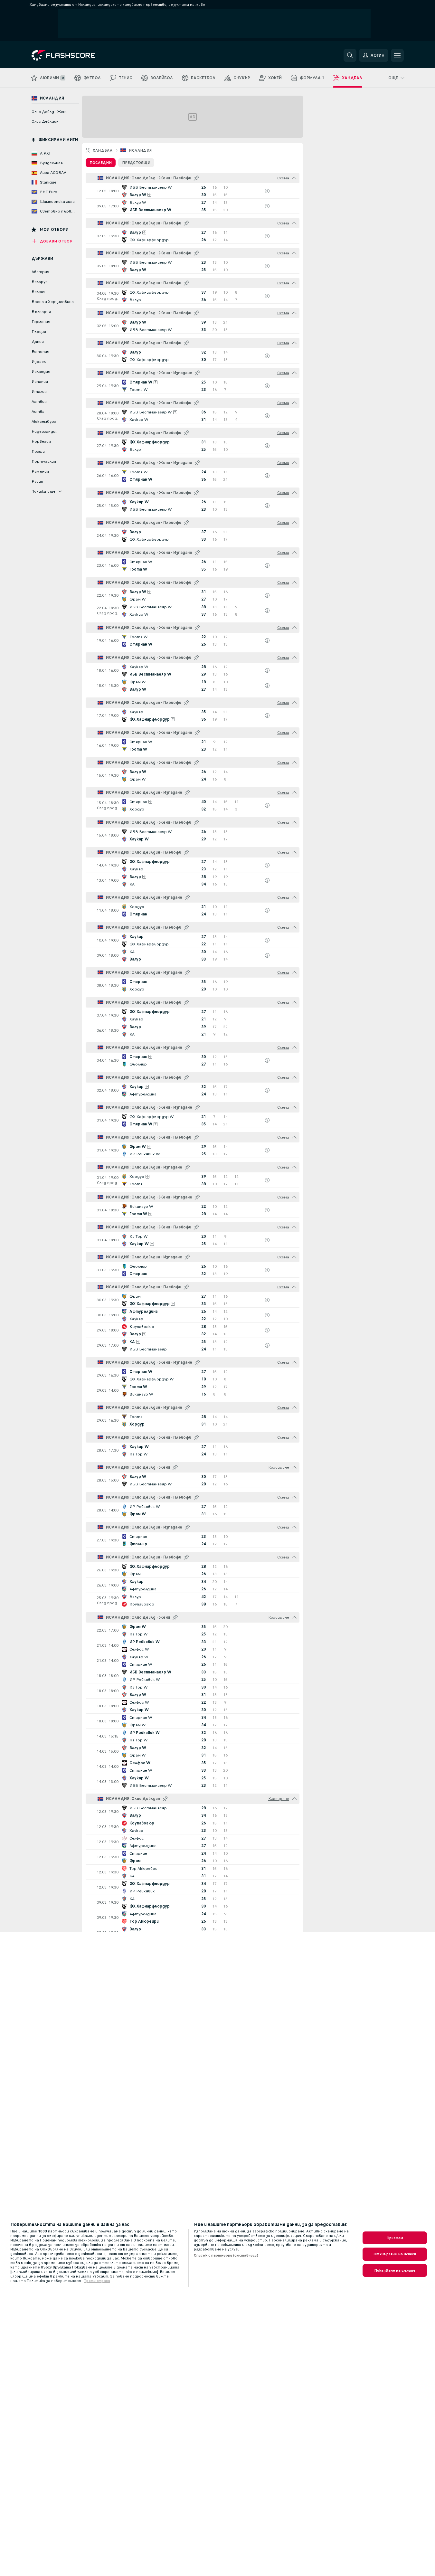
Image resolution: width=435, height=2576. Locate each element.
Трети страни (97, 2281)
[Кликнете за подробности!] (193, 191)
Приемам (395, 2238)
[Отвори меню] (397, 55)
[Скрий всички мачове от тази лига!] (294, 178)
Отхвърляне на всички (395, 2254)
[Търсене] (350, 55)
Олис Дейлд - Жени (50, 112)
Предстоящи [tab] (136, 163)
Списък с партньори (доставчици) (226, 2255)
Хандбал (103, 150)
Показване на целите (395, 2270)
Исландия (140, 150)
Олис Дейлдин (45, 121)
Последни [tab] (101, 163)
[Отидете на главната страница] (76, 55)
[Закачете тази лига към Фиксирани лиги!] (196, 178)
